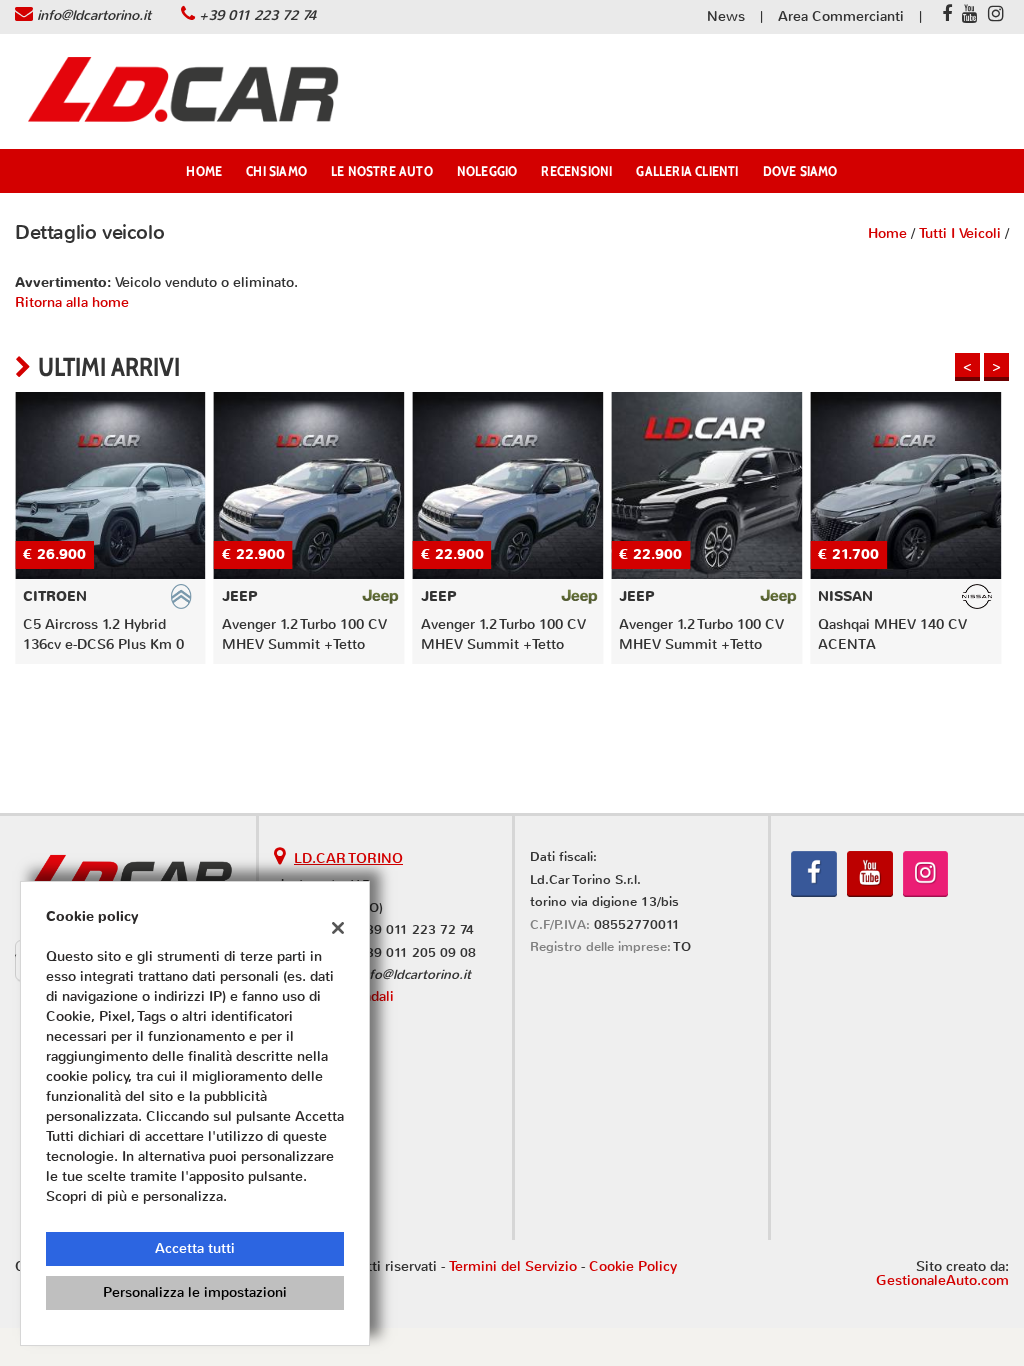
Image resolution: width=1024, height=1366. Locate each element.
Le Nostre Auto (382, 171)
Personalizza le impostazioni (195, 1292)
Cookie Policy (633, 1266)
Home (204, 171)
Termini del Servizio (513, 1266)
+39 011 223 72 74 (257, 15)
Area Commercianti (841, 16)
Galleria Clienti (687, 171)
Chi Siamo (276, 171)
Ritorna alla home (72, 302)
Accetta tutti (195, 1248)
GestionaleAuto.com (942, 1280)
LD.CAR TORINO (348, 858)
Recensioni (576, 171)
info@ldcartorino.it (94, 15)
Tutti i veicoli (960, 233)
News (726, 16)
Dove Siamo (800, 171)
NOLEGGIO (487, 171)
